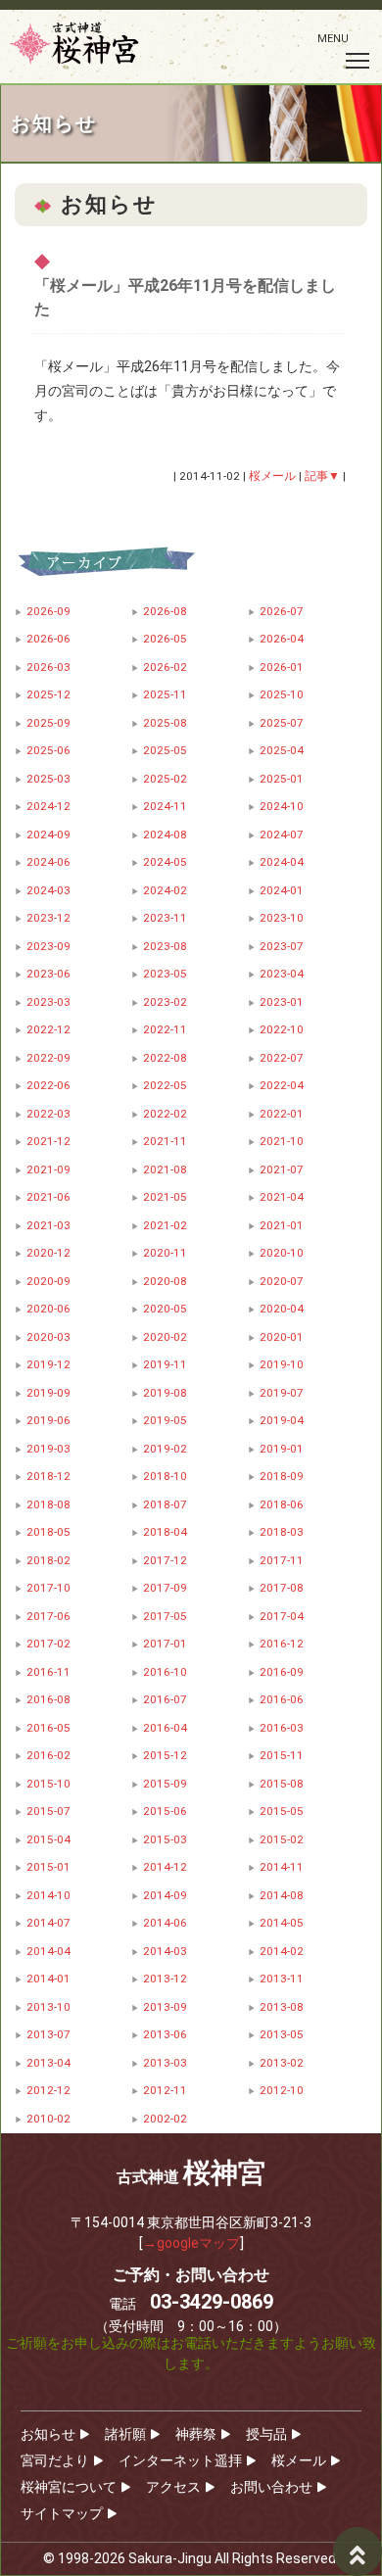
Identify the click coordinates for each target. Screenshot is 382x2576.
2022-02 (165, 1114)
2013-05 (282, 2034)
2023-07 (282, 946)
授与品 (266, 2434)
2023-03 (48, 1002)
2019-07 (282, 1393)
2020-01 (282, 1337)
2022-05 (165, 1085)
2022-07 (282, 1058)
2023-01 (282, 1002)
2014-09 (165, 1895)
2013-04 (48, 2063)
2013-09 (165, 2007)
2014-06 (165, 1923)
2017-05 (165, 1616)
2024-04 (282, 862)
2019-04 (282, 1420)
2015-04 (48, 1839)
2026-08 (165, 611)
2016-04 (165, 1728)
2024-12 (48, 806)
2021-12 (48, 1141)
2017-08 (282, 1588)
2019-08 (165, 1393)
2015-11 (282, 1755)
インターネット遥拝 (180, 2460)
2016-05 (48, 1728)
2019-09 (48, 1393)
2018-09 (282, 1476)
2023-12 (48, 918)
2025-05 (165, 750)
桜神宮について (69, 2487)
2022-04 (282, 1085)
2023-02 (165, 1002)
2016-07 (165, 1699)
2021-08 (165, 1169)
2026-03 (48, 667)
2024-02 (165, 890)
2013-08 (282, 2007)
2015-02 (282, 1839)
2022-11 (165, 1029)
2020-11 (165, 1253)
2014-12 (165, 1867)
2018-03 (282, 1532)
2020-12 (48, 1253)
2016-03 (282, 1728)
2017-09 (165, 1588)
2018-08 (48, 1504)
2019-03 (48, 1449)
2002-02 (165, 2119)
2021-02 (165, 1225)
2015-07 (48, 1811)
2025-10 (282, 694)
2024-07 (282, 835)
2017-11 (282, 1560)
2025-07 (282, 723)
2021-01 (282, 1225)
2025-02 (165, 779)
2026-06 (48, 639)
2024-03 (48, 890)
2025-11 (165, 694)
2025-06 (48, 750)
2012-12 (48, 2090)
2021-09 (48, 1169)
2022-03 (48, 1114)
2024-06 (48, 862)
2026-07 (282, 611)
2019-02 (165, 1449)
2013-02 (282, 2063)
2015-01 (48, 1867)
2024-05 (165, 862)
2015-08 (282, 1784)
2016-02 (48, 1755)
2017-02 (48, 1644)
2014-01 (48, 1979)
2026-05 (165, 639)
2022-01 (282, 1114)
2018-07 (165, 1504)
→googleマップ (191, 2243)
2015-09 (165, 1784)
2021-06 (48, 1197)
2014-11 (282, 1867)
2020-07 (282, 1281)
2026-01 (282, 667)
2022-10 (282, 1029)
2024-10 (282, 806)
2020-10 (282, 1253)
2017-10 (48, 1588)
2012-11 (165, 2090)
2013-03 (165, 2063)
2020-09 (48, 1281)
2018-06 (282, 1504)
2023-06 (48, 974)
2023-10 (282, 918)
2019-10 (282, 1364)
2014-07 (48, 1923)
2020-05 (165, 1309)
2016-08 (48, 1699)
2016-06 (282, 1699)
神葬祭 (196, 2434)
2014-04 (48, 1951)
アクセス (173, 2487)
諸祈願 (125, 2434)
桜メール (299, 2460)
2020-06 (48, 1309)
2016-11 (48, 1672)
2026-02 (165, 667)
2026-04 (282, 639)
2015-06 (165, 1811)
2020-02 (165, 1337)
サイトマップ (62, 2513)
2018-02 (48, 1560)
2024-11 (165, 806)
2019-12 (48, 1364)
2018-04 (165, 1532)
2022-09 (48, 1058)
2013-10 (48, 2007)
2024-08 (165, 835)
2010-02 (48, 2119)
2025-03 (48, 779)
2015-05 (282, 1811)
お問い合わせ (271, 2487)
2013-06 (165, 2034)
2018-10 (165, 1476)
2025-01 (282, 779)
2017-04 (282, 1616)
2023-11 (165, 918)
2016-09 (282, 1672)
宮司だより (55, 2460)
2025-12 (48, 694)
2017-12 (165, 1560)
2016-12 (282, 1644)
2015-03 (165, 1839)
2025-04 (282, 750)
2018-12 (48, 1476)
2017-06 (48, 1616)
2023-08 (165, 946)
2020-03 (48, 1337)
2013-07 (48, 2034)
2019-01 (282, 1449)
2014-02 (282, 1951)
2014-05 (282, 1923)
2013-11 (282, 1979)
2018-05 (48, 1532)
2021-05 (165, 1197)
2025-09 (48, 723)
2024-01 (282, 890)
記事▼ (322, 476)
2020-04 (282, 1309)
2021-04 (282, 1197)
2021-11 (165, 1141)
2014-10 (48, 1895)
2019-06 (48, 1420)
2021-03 (48, 1225)
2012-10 (282, 2090)
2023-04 (282, 974)
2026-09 (48, 611)
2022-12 (48, 1029)
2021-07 (282, 1169)
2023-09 (48, 946)
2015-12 (165, 1755)
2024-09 (48, 835)
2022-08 (165, 1058)
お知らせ (48, 2434)
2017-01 (165, 1644)
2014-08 (282, 1895)
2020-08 (165, 1281)
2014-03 (165, 1951)
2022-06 (48, 1085)
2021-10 (282, 1141)
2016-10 (165, 1672)
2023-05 (165, 974)
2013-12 (165, 1979)
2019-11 (165, 1364)
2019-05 (165, 1420)
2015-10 (48, 1784)
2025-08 (165, 723)
